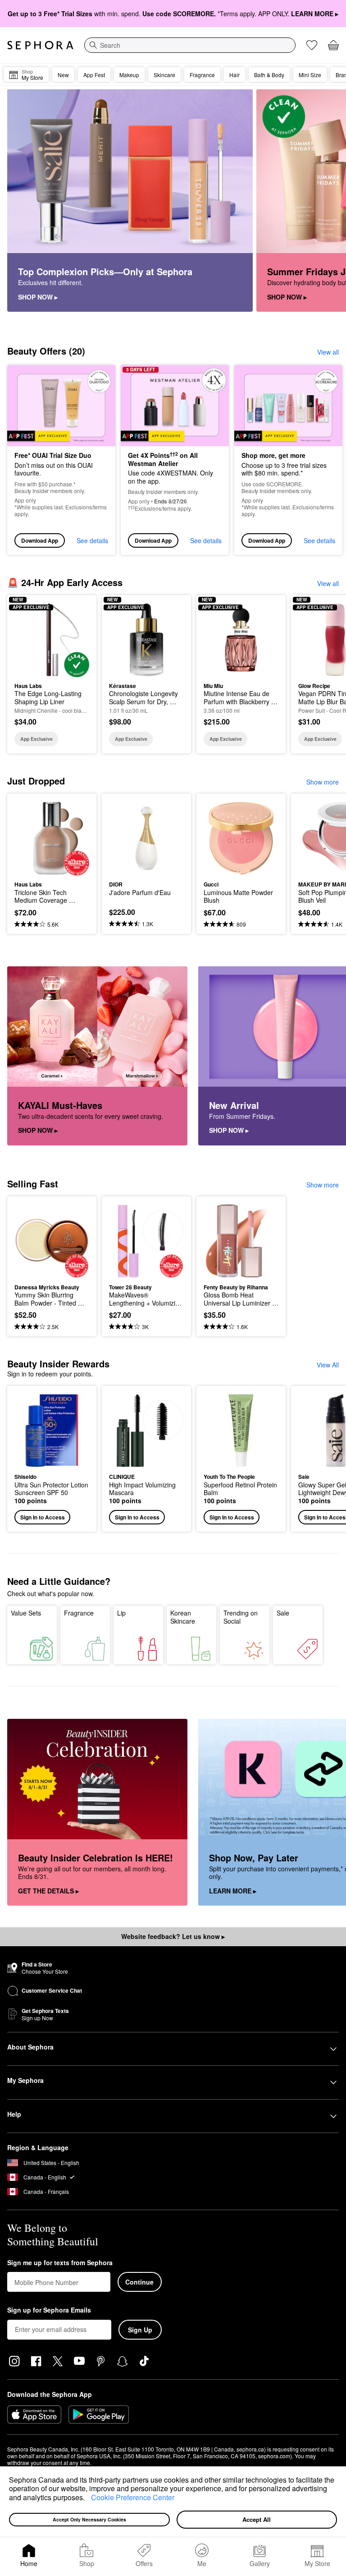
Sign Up (140, 2330)
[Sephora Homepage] (40, 45)
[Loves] (312, 45)
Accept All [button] (257, 2519)
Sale (283, 1613)
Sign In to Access (43, 1517)
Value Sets (26, 1613)
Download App (40, 540)
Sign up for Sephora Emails (49, 2310)
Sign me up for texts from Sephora (60, 2263)
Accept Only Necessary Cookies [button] (89, 2519)
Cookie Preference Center (133, 2497)
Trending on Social (241, 1617)
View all (328, 352)
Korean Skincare (183, 1617)
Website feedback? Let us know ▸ (173, 1936)
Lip (121, 1613)
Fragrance (79, 1613)
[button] (88, 2498)
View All (328, 1365)
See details (92, 540)
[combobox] (190, 45)
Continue (139, 2282)
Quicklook (28, 639)
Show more (323, 782)
